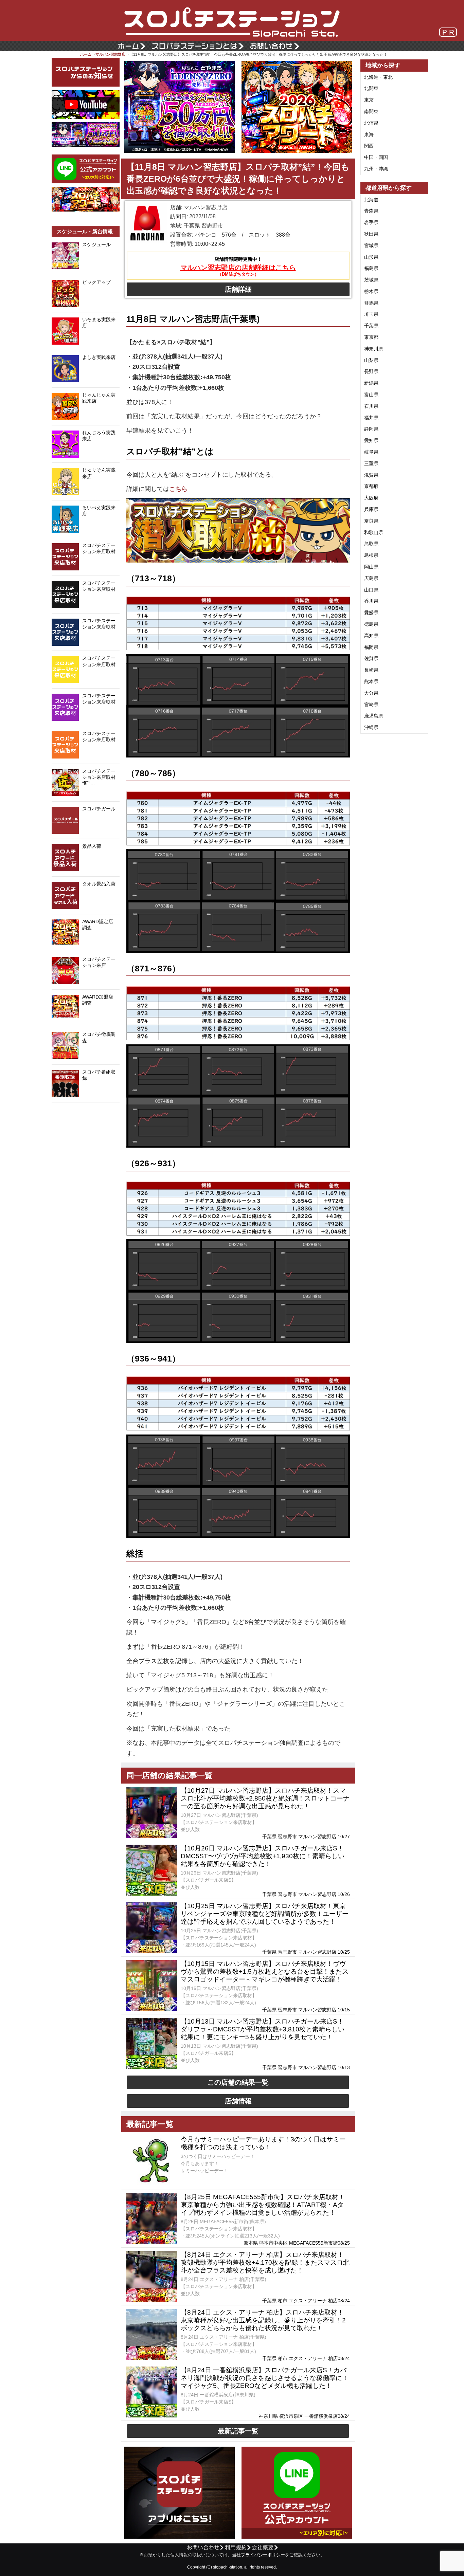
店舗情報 (238, 2101)
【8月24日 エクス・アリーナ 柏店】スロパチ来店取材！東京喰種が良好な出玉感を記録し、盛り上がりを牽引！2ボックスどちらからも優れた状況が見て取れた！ (263, 2320)
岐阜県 (371, 452)
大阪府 (371, 498)
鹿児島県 (374, 716)
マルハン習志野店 (110, 54)
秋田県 (371, 234)
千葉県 (371, 326)
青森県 (371, 211)
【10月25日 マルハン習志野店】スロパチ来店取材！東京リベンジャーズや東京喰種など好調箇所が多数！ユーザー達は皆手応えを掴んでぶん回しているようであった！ (265, 1914)
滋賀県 (371, 475)
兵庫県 (371, 509)
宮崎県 (371, 705)
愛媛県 (371, 613)
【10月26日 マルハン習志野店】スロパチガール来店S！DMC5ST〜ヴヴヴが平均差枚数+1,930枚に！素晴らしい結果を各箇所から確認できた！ (263, 1856)
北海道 (371, 200)
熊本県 (371, 681)
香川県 (371, 601)
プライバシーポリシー (263, 2555)
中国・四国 (376, 157)
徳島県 (371, 624)
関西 (369, 146)
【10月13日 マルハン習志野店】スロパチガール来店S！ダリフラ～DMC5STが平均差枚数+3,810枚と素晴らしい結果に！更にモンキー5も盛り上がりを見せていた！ (263, 2029)
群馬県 (371, 303)
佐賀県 (371, 658)
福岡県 (371, 647)
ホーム (86, 54)
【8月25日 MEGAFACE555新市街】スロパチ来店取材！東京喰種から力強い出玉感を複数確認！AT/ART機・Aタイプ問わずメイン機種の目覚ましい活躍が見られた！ (263, 2205)
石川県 (371, 406)
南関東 (371, 111)
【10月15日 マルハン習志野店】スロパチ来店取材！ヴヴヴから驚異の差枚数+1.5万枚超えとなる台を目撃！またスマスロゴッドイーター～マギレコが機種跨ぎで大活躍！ (265, 1971)
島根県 (371, 555)
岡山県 (371, 567)
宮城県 (371, 245)
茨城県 (371, 280)
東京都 (371, 337)
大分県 (371, 693)
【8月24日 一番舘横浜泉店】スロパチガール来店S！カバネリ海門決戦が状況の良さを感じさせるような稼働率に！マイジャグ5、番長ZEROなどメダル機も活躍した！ (265, 2378)
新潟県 (371, 383)
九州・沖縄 (376, 169)
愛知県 (371, 440)
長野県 (371, 371)
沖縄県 (371, 727)
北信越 (371, 123)
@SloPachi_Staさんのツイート (86, 1113)
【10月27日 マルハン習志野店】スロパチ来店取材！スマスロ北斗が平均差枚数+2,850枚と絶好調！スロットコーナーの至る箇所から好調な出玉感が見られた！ (265, 1798)
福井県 (371, 418)
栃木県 (371, 291)
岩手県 (371, 222)
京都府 (371, 486)
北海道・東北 (378, 77)
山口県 (371, 590)
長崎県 (371, 670)
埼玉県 (371, 314)
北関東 (371, 88)
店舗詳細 (238, 289)
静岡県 (371, 429)
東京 (369, 100)
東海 (369, 134)
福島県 (371, 268)
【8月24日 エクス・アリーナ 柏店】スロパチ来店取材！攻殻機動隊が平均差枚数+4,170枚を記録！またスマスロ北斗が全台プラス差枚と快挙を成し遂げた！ (265, 2262)
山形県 (371, 257)
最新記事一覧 (238, 2431)
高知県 (371, 636)
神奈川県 (374, 349)
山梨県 (371, 360)
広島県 (371, 578)
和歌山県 (374, 532)
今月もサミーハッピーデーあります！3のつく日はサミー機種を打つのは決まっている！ (263, 2143)
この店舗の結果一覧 (238, 2082)
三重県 (371, 463)
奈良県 (371, 521)
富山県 (371, 395)
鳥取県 (371, 544)
